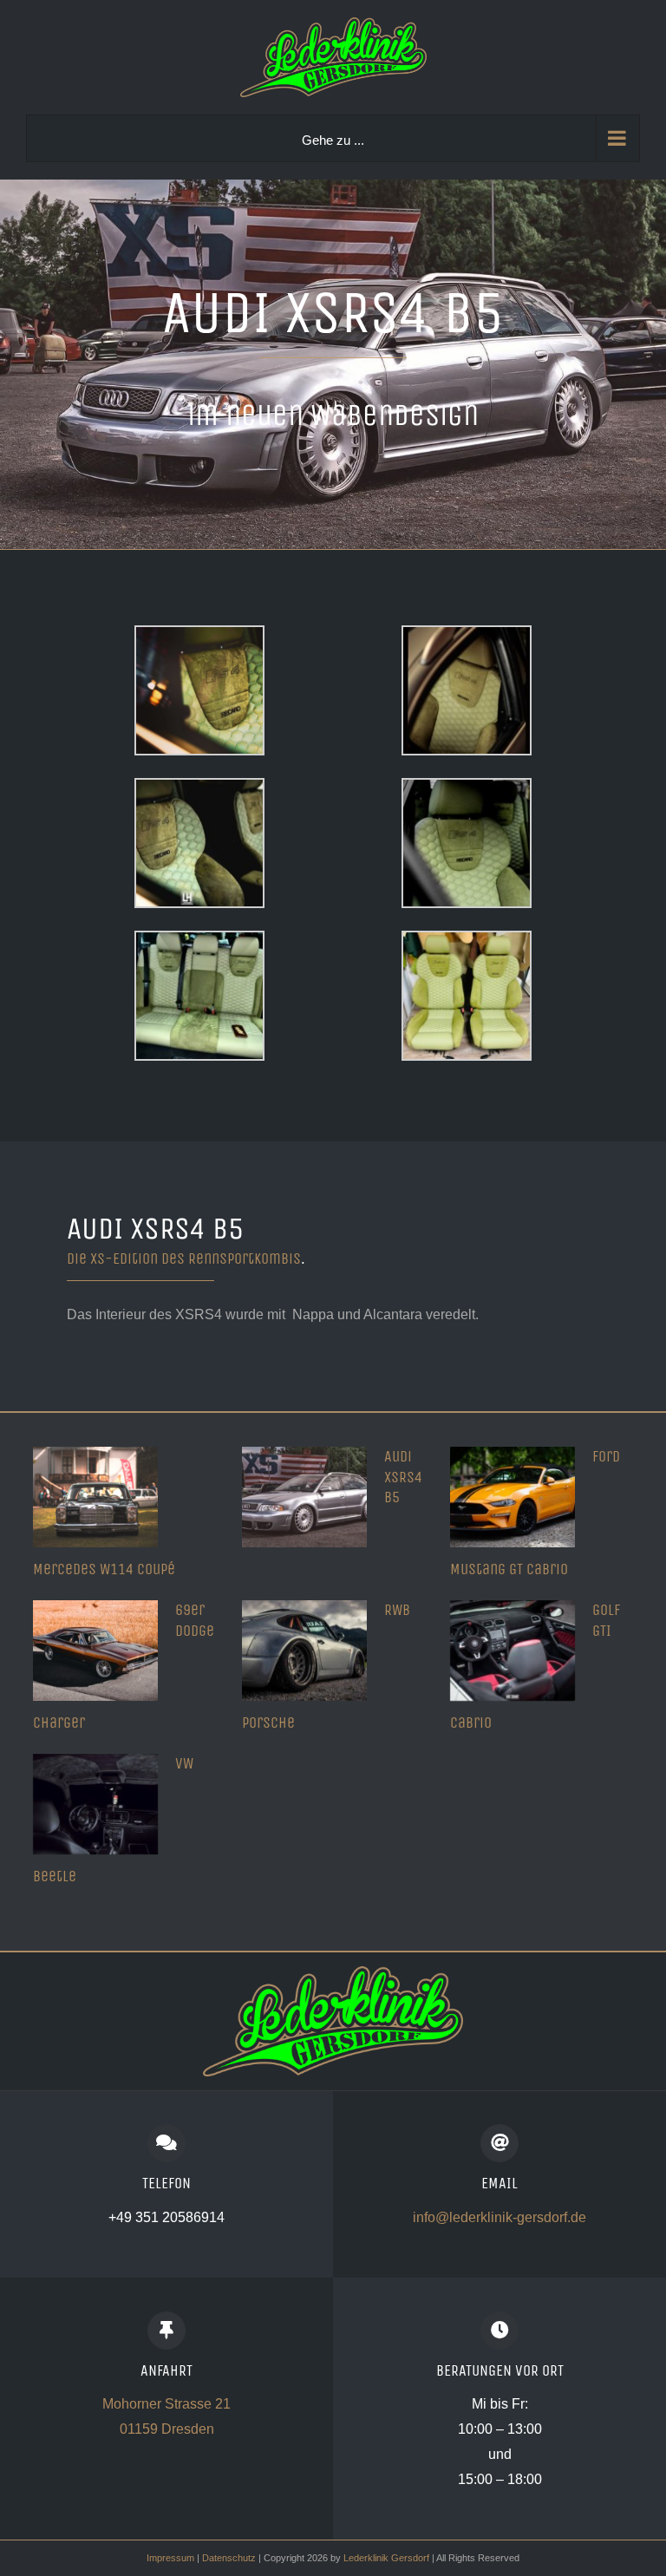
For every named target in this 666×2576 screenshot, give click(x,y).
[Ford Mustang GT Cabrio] (513, 1497)
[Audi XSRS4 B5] (304, 1497)
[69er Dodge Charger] (95, 1651)
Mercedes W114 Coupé (104, 1569)
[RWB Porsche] (304, 1651)
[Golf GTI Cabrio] (513, 1651)
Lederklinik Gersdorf (388, 2558)
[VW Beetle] (95, 1804)
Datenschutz (229, 2558)
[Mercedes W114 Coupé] (95, 1497)
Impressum (170, 2558)
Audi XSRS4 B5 (403, 1477)
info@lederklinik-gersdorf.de (499, 2217)
